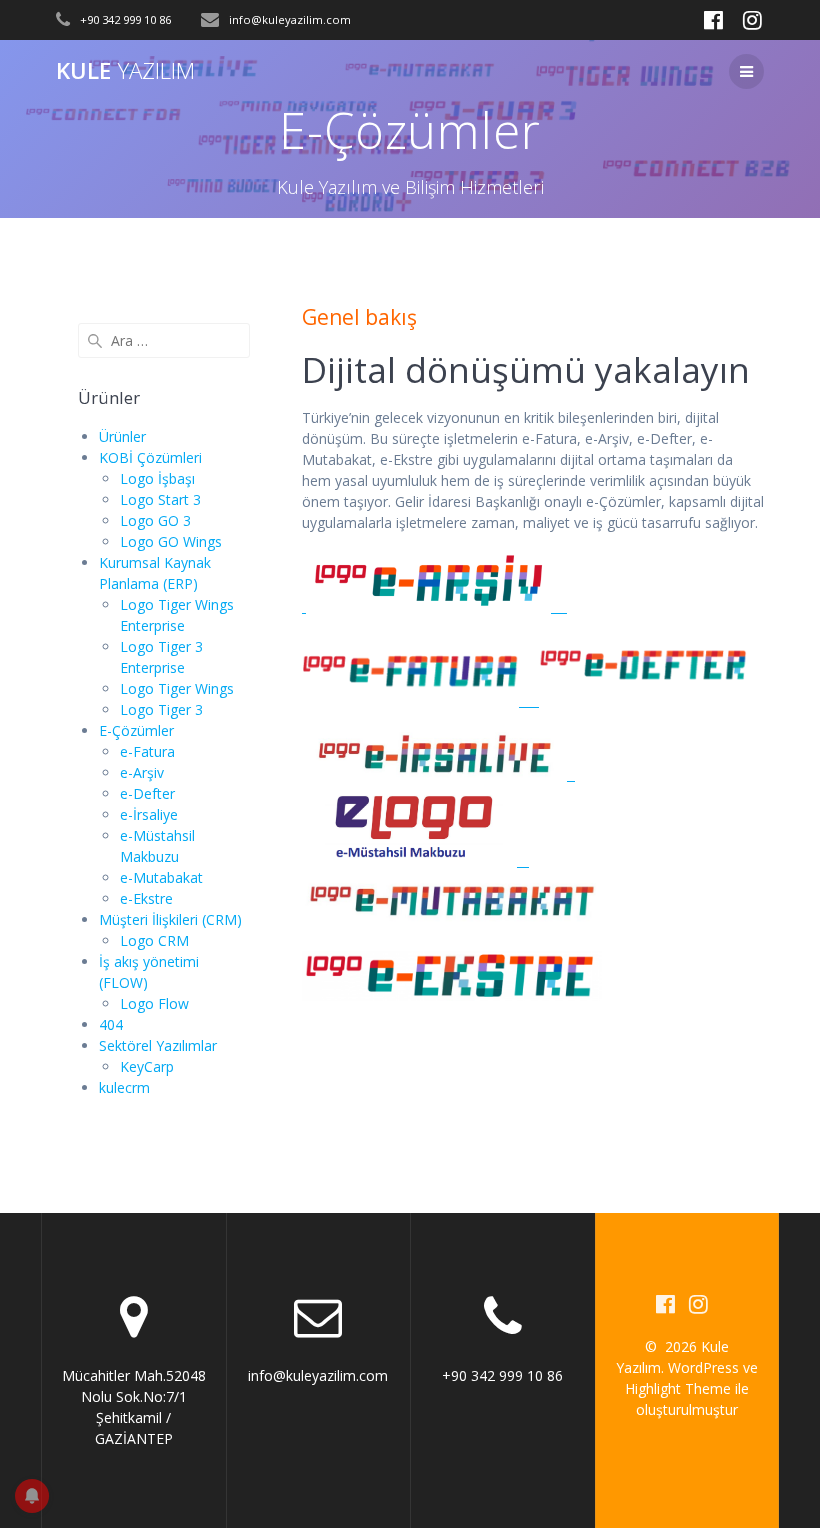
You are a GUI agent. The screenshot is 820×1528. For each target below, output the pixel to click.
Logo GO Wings (171, 541)
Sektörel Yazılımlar (158, 1045)
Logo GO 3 (155, 520)
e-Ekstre (146, 898)
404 (111, 1024)
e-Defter (147, 793)
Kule (125, 71)
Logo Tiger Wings (177, 688)
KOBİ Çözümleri (150, 457)
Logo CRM (154, 940)
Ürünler (122, 436)
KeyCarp (147, 1066)
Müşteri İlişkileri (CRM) (170, 919)
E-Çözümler (136, 730)
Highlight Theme (678, 1388)
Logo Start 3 (160, 499)
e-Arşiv (142, 772)
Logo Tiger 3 (161, 709)
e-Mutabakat (161, 877)
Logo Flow (154, 1003)
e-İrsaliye (149, 814)
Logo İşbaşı (157, 478)
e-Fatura (147, 751)
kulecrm (124, 1087)
